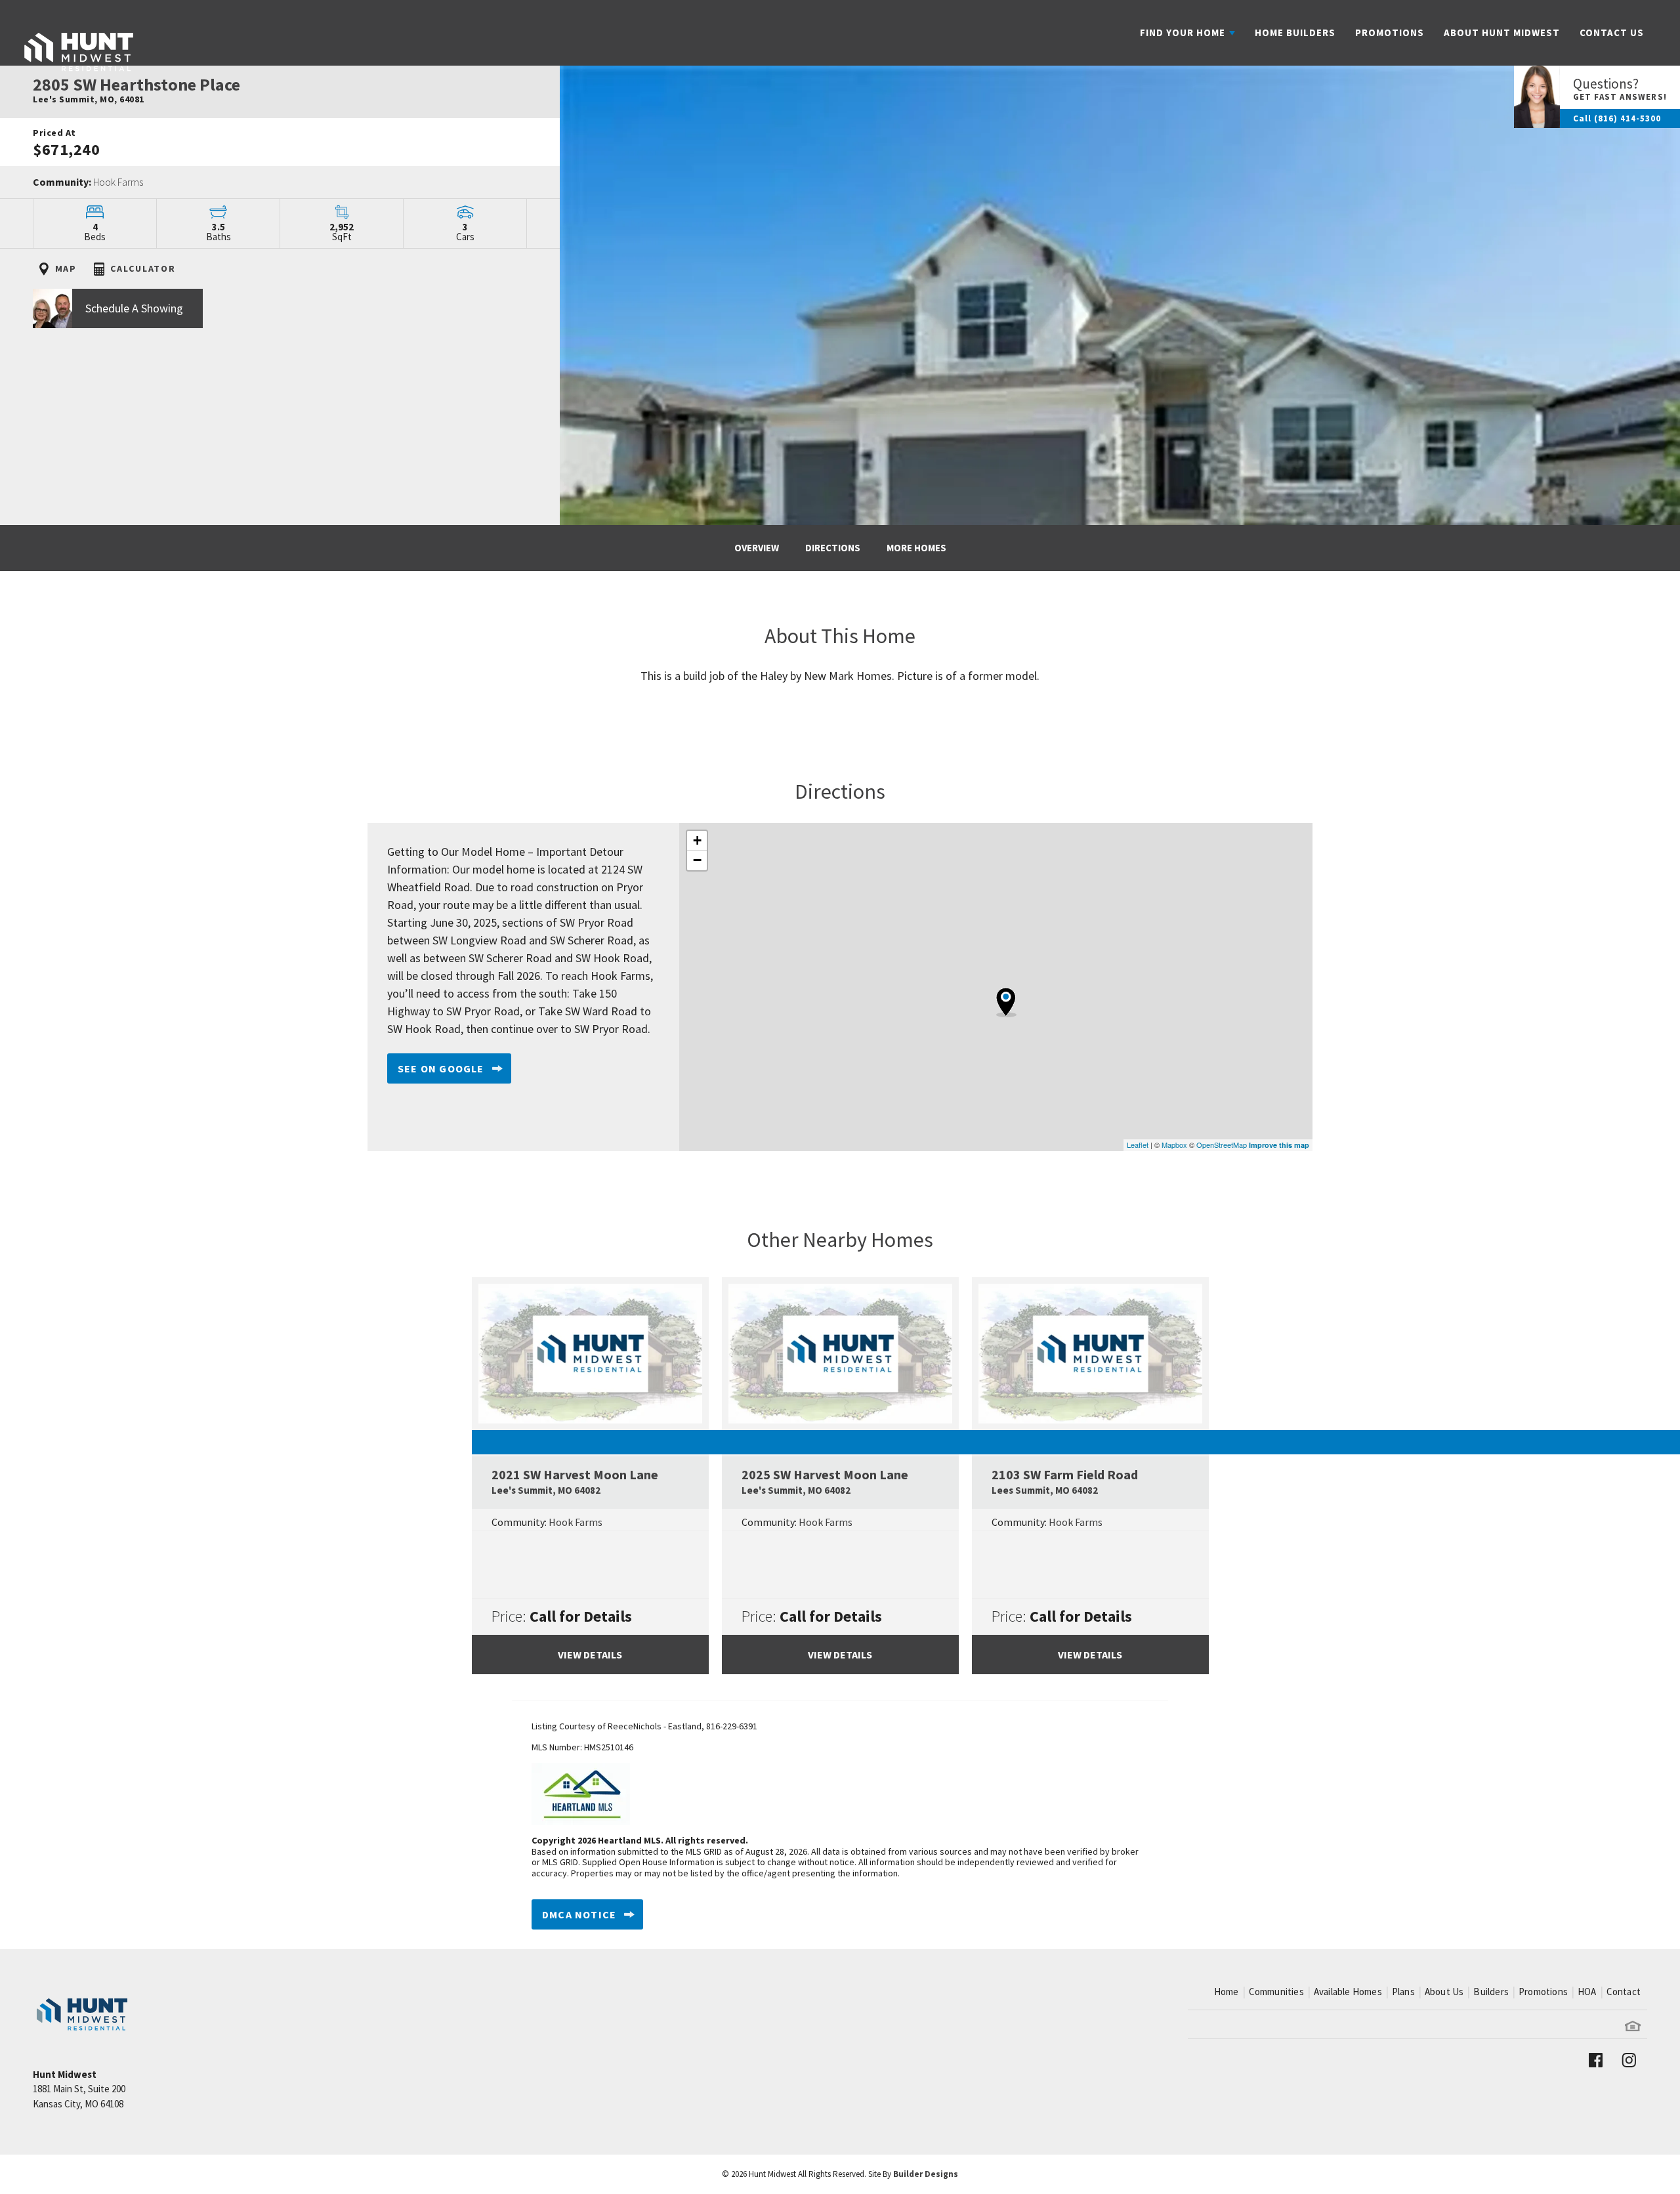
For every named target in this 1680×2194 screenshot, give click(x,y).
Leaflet (1138, 1145)
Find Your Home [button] (1183, 32)
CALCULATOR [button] (142, 268)
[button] (280, 315)
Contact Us (1612, 32)
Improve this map (1279, 1145)
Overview (757, 548)
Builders (1491, 1992)
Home (1227, 1992)
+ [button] (697, 840)
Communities (1276, 1992)
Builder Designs (926, 2174)
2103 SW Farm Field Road (1065, 1482)
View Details (590, 1655)
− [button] (697, 860)
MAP (64, 268)
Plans (1403, 1992)
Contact (1624, 1992)
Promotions (1390, 32)
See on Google (441, 1068)
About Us (1444, 1992)
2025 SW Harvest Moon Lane (825, 1482)
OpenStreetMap (1222, 1145)
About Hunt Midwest (1502, 32)
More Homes (916, 548)
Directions (833, 548)
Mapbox (1174, 1145)
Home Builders (1295, 32)
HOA (1587, 1992)
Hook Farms (118, 182)
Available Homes (1348, 1992)
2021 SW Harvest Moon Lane (575, 1482)
